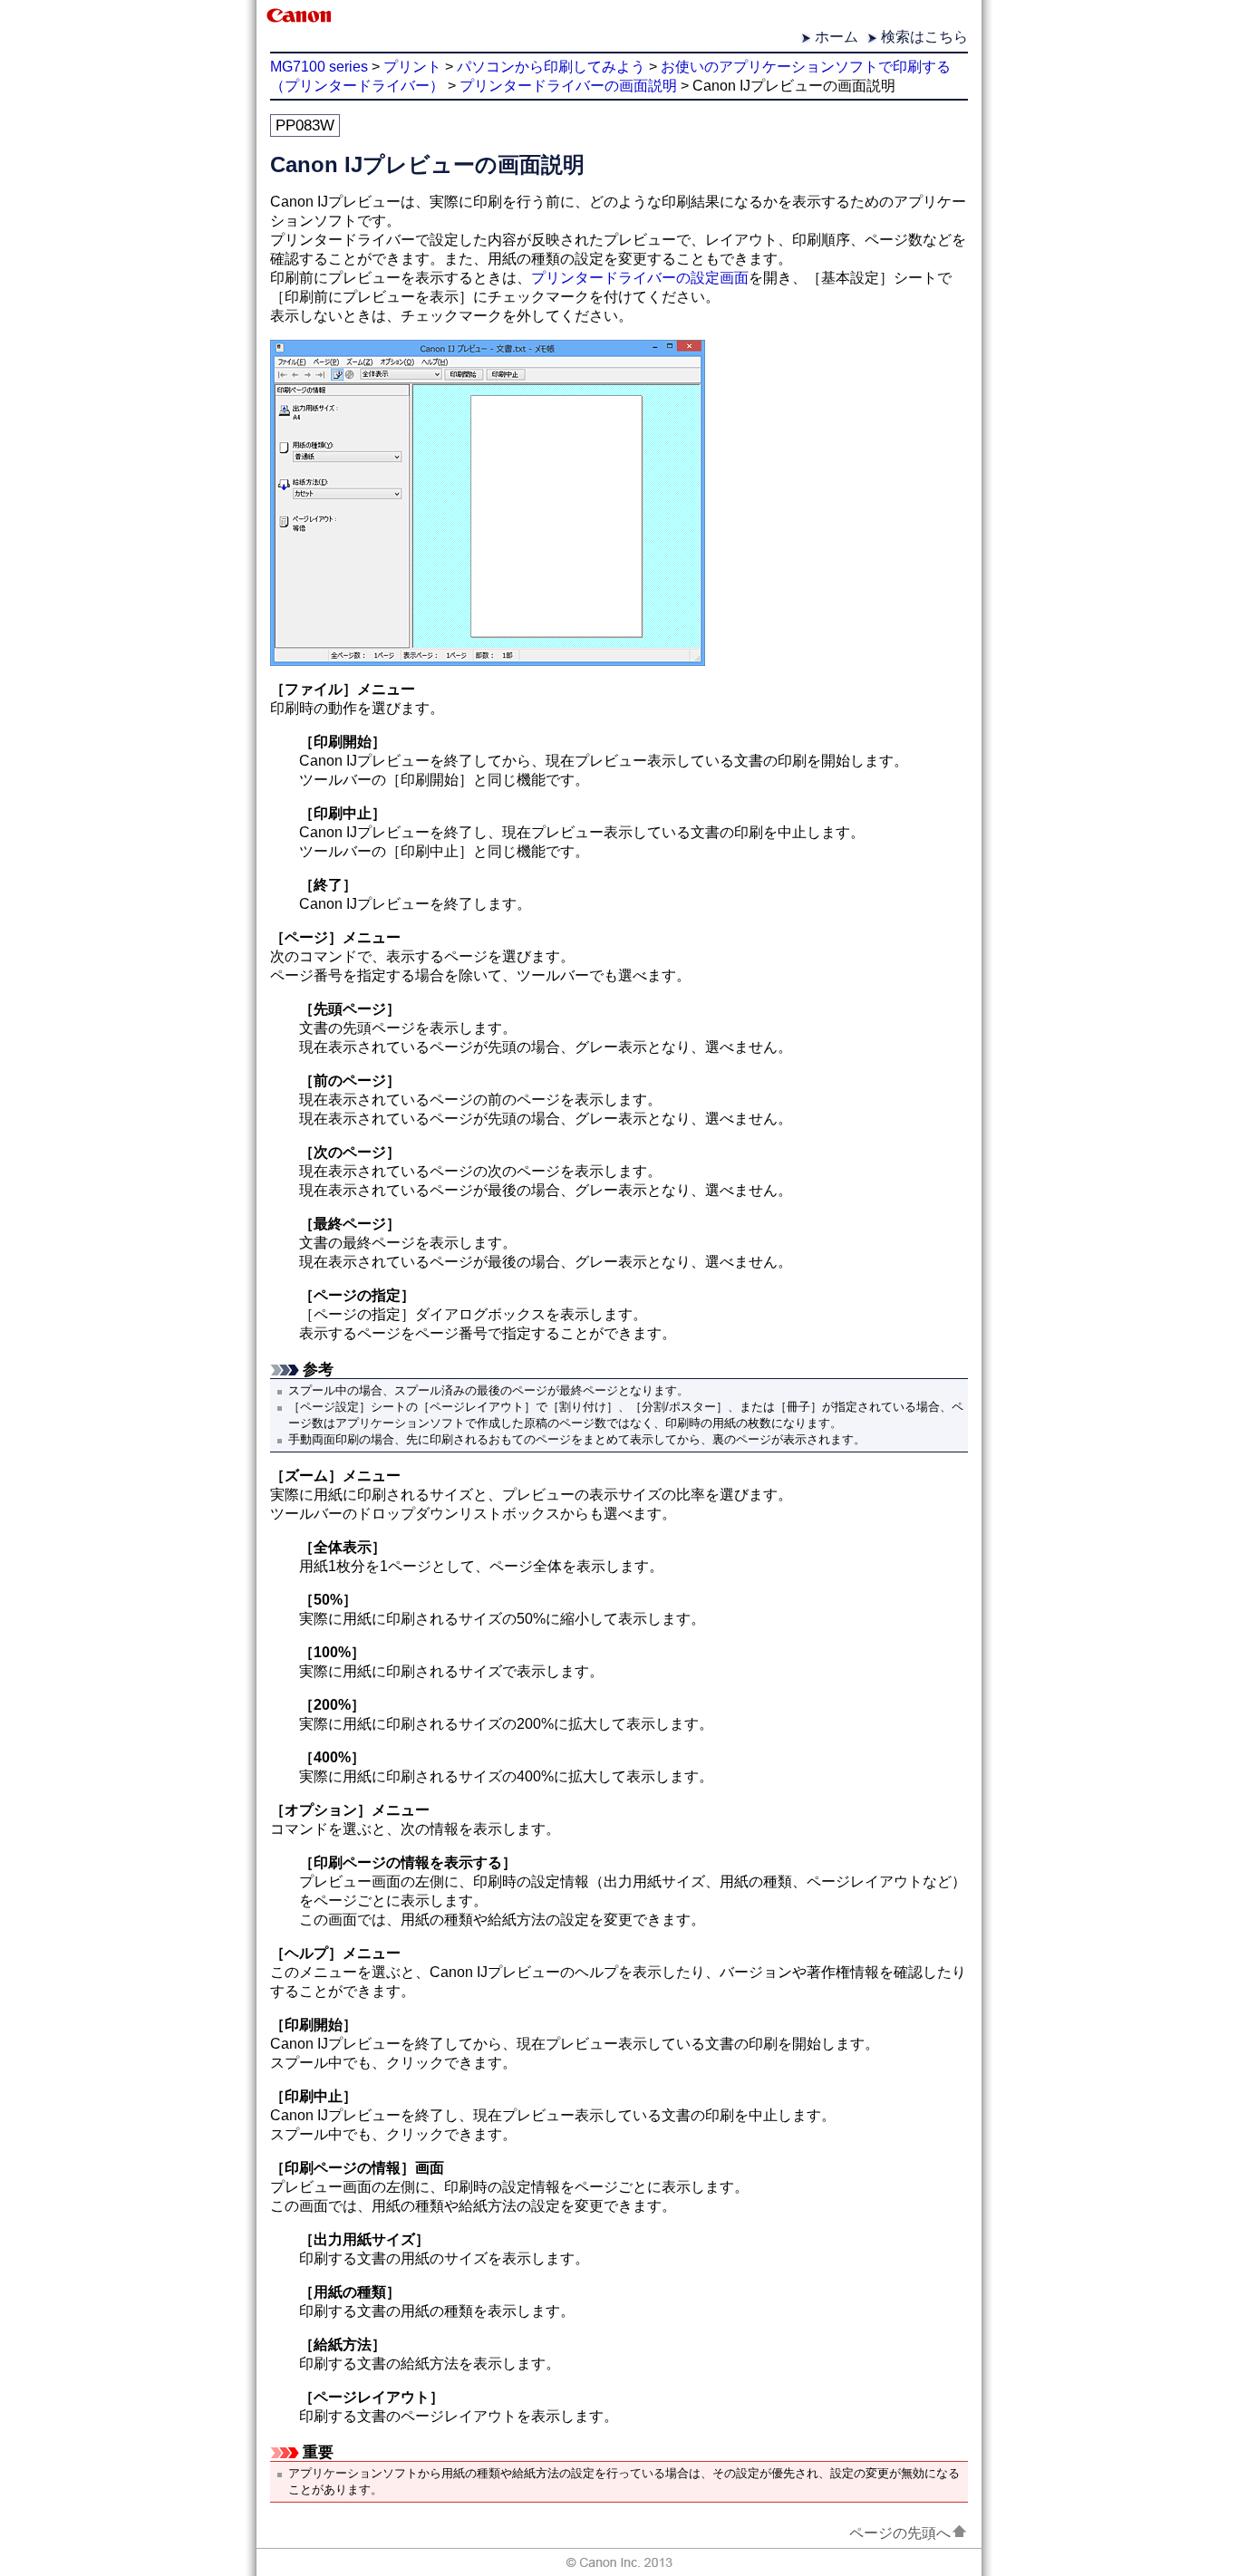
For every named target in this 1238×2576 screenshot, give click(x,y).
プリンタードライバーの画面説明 (568, 86)
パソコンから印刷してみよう (551, 67)
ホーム (837, 37)
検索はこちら (924, 37)
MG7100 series (319, 67)
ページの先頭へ (900, 2533)
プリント (412, 67)
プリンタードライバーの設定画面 (640, 278)
